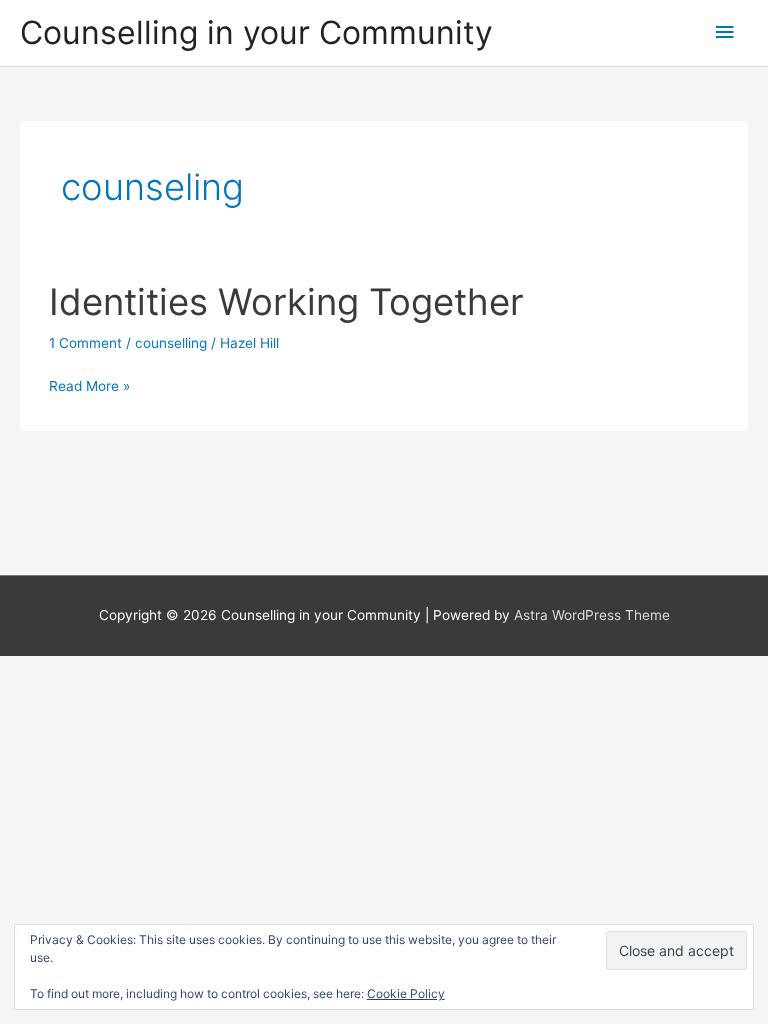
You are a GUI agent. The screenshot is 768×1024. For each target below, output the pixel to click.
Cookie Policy (406, 993)
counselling (171, 343)
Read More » (89, 388)
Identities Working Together (286, 302)
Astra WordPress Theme (592, 615)
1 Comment (85, 343)
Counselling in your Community (256, 32)
